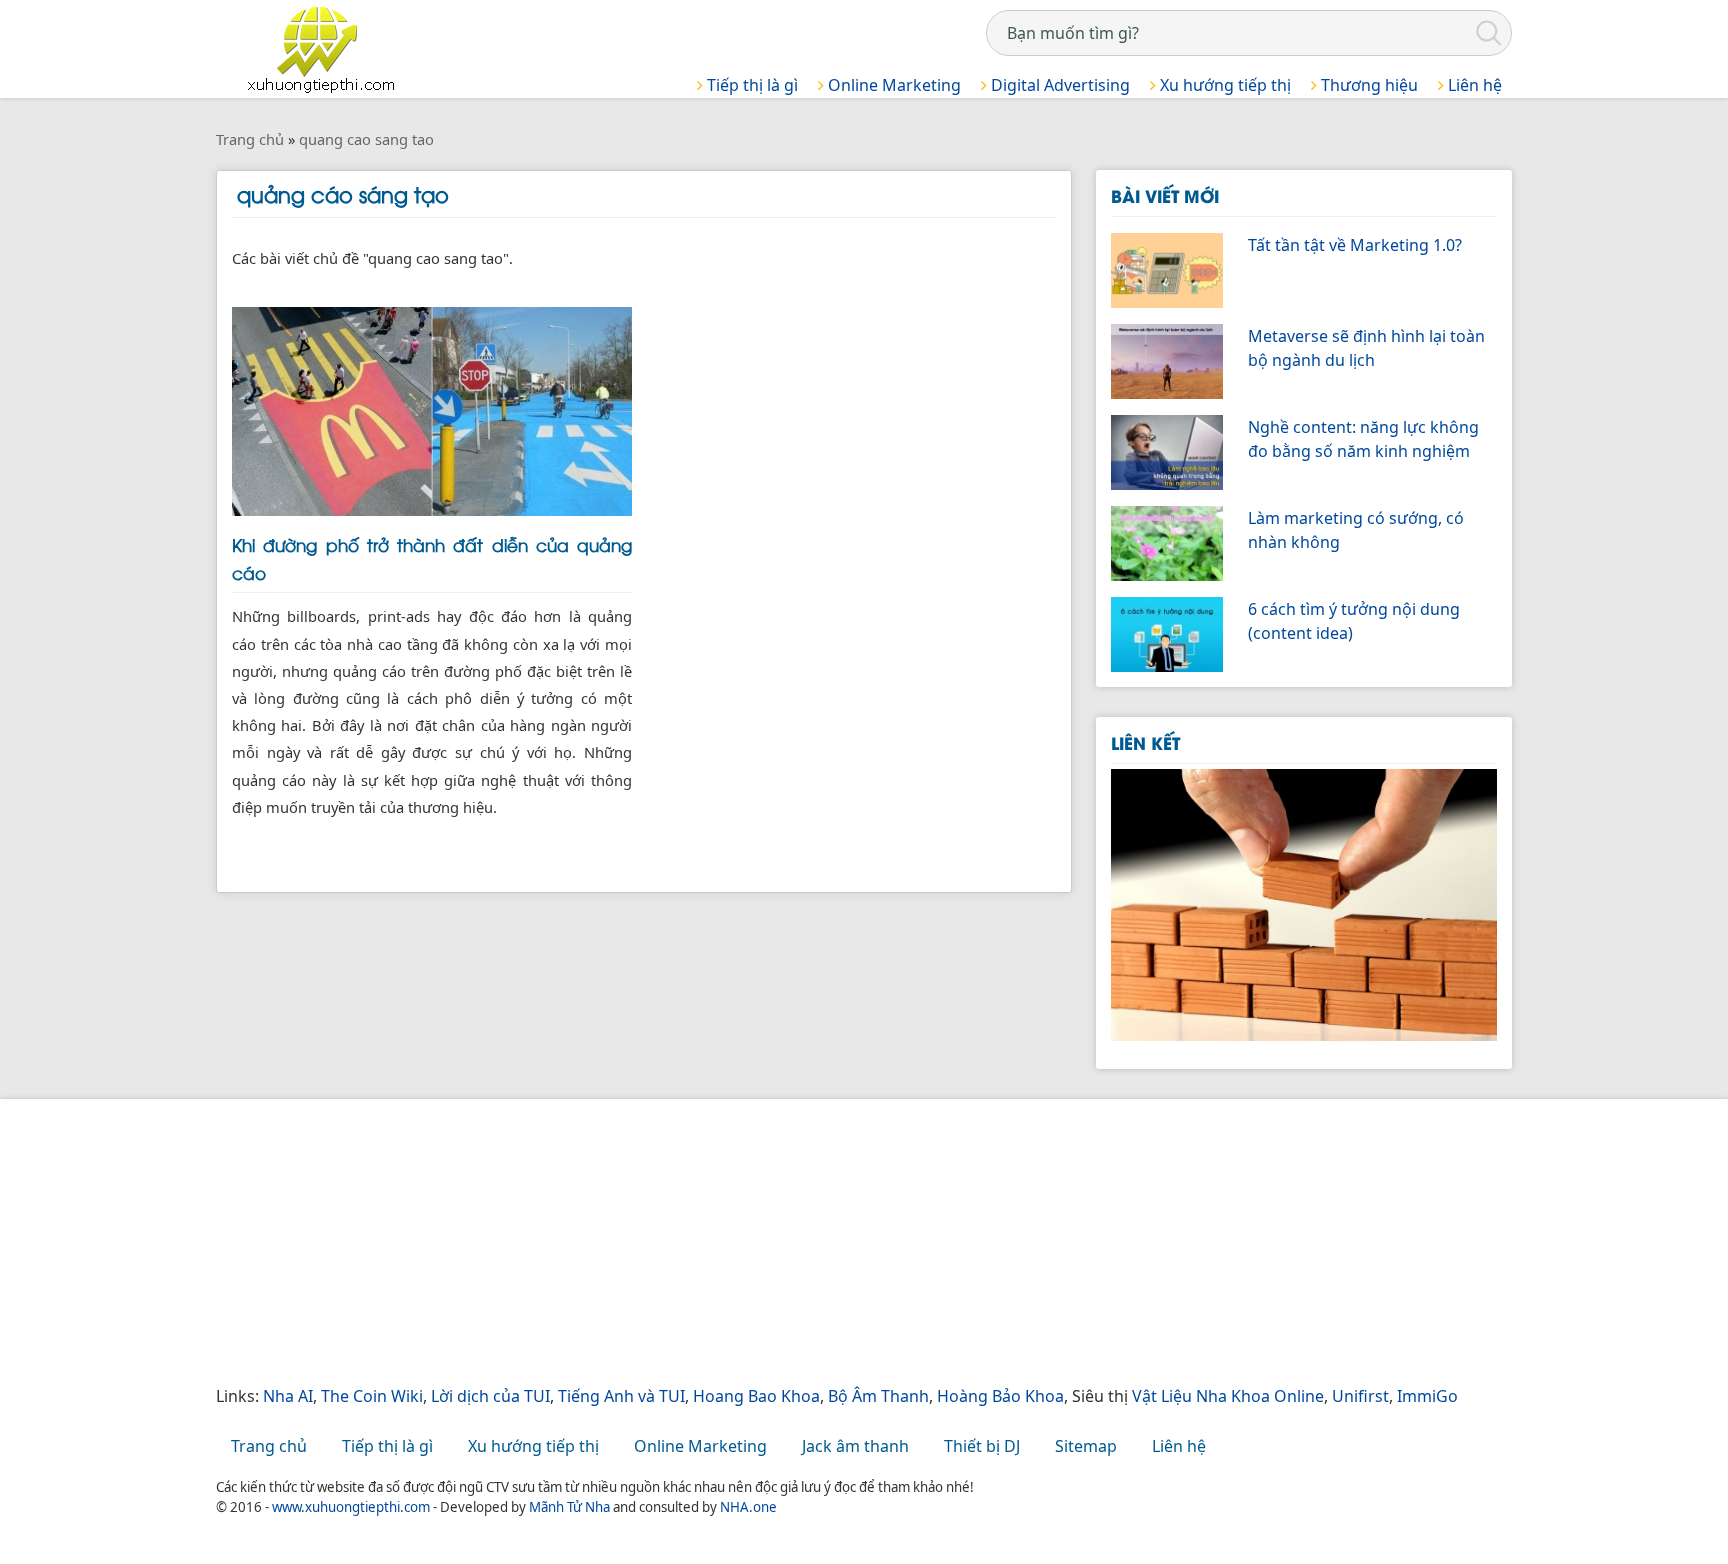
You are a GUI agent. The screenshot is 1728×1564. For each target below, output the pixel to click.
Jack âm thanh (855, 1446)
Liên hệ (1473, 85)
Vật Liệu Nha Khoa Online (1228, 1396)
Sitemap (1086, 1446)
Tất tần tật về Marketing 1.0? (1355, 245)
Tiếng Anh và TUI (621, 1396)
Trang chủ (269, 1446)
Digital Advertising (1058, 85)
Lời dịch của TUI (490, 1396)
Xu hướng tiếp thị (1223, 85)
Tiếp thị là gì (750, 85)
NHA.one (748, 1507)
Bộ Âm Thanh (878, 1396)
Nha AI (288, 1396)
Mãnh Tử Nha (569, 1507)
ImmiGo (1427, 1396)
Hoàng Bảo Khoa (1000, 1396)
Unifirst (1360, 1396)
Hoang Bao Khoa (756, 1396)
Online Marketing (892, 85)
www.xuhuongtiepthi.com (351, 1507)
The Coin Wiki (372, 1396)
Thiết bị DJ (982, 1446)
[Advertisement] (816, 1244)
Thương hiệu (1367, 85)
